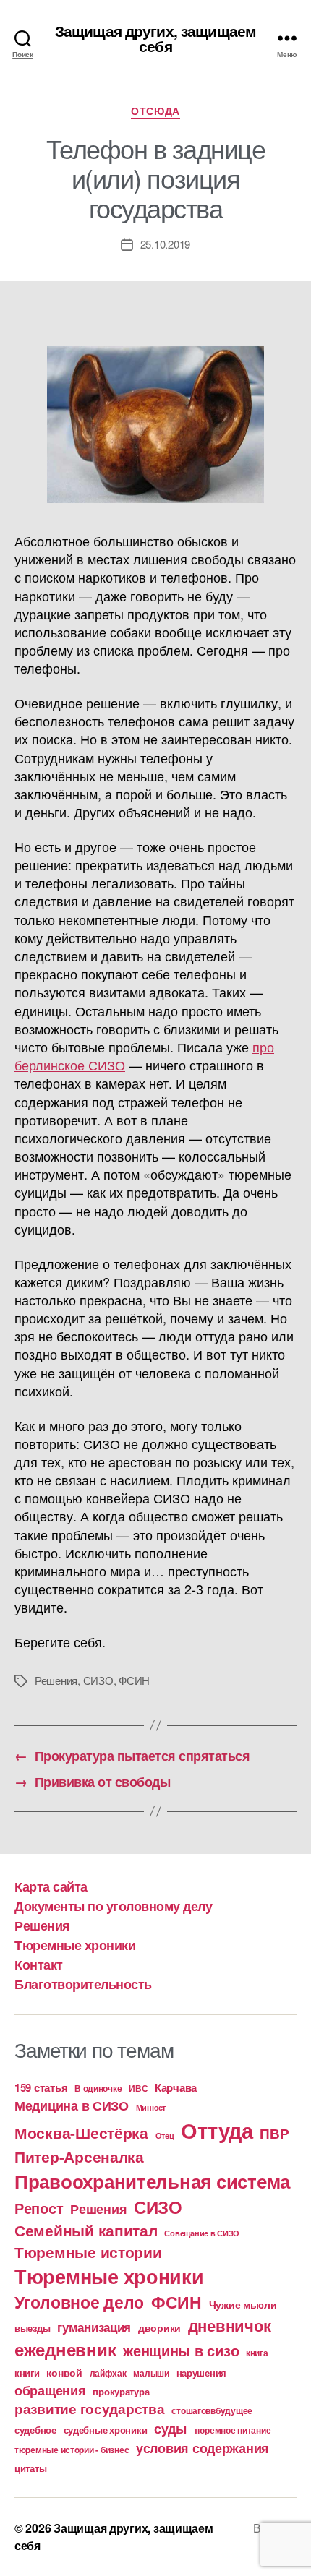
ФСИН (134, 1680)
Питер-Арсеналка (79, 2156)
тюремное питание (233, 2430)
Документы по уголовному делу (113, 1906)
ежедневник (65, 2349)
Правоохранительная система (152, 2181)
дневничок (230, 2325)
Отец (165, 2135)
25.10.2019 (165, 244)
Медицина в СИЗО (72, 2105)
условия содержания (203, 2448)
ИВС (138, 2088)
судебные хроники (106, 2430)
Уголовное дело (79, 2302)
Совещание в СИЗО (202, 2233)
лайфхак (108, 2373)
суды (170, 2429)
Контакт (39, 1965)
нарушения (202, 2373)
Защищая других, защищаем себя (155, 38)
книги (27, 2373)
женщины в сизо (181, 2350)
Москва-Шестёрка (81, 2133)
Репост (39, 2208)
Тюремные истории (88, 2251)
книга (257, 2353)
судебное (35, 2430)
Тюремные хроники (75, 1945)
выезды (32, 2328)
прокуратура (121, 2392)
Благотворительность (83, 1984)
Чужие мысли (243, 2304)
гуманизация (94, 2327)
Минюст (151, 2107)
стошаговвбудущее (212, 2411)
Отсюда (155, 111)
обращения (50, 2390)
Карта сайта (51, 1886)
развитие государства (90, 2409)
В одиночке (98, 2088)
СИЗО (98, 1680)
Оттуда (217, 2130)
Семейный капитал (86, 2230)
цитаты (30, 2468)
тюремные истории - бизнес (72, 2450)
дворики (159, 2327)
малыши (151, 2373)
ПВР (274, 2133)
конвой (64, 2372)
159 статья (41, 2087)
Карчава (176, 2087)
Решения (56, 1680)
